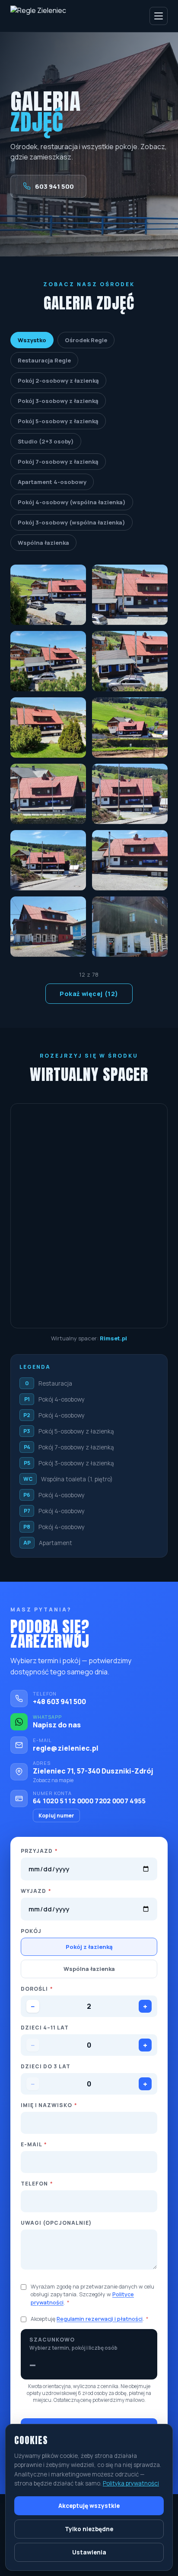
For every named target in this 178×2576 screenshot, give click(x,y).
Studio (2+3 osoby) (46, 441)
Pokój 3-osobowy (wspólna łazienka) (72, 522)
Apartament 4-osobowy (52, 482)
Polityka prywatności (131, 2483)
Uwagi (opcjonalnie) (56, 2223)
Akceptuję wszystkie (89, 2506)
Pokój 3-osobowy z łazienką (58, 401)
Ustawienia (89, 2552)
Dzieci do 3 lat (46, 2066)
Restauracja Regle (44, 360)
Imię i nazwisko (49, 2105)
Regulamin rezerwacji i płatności (100, 2319)
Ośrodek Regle (86, 340)
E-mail (34, 2144)
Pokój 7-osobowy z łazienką (58, 462)
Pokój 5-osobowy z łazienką (58, 421)
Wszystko (32, 340)
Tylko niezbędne (89, 2529)
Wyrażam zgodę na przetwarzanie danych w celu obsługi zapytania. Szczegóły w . (92, 2294)
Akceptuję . (89, 2319)
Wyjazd (36, 1891)
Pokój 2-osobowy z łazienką (58, 381)
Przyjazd (39, 1851)
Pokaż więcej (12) (89, 994)
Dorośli (37, 1989)
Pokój (31, 1931)
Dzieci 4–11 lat (45, 2028)
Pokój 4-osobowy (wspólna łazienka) (72, 502)
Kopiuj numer (56, 1816)
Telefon (37, 2184)
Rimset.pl (113, 1338)
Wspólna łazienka (43, 543)
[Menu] (159, 16)
